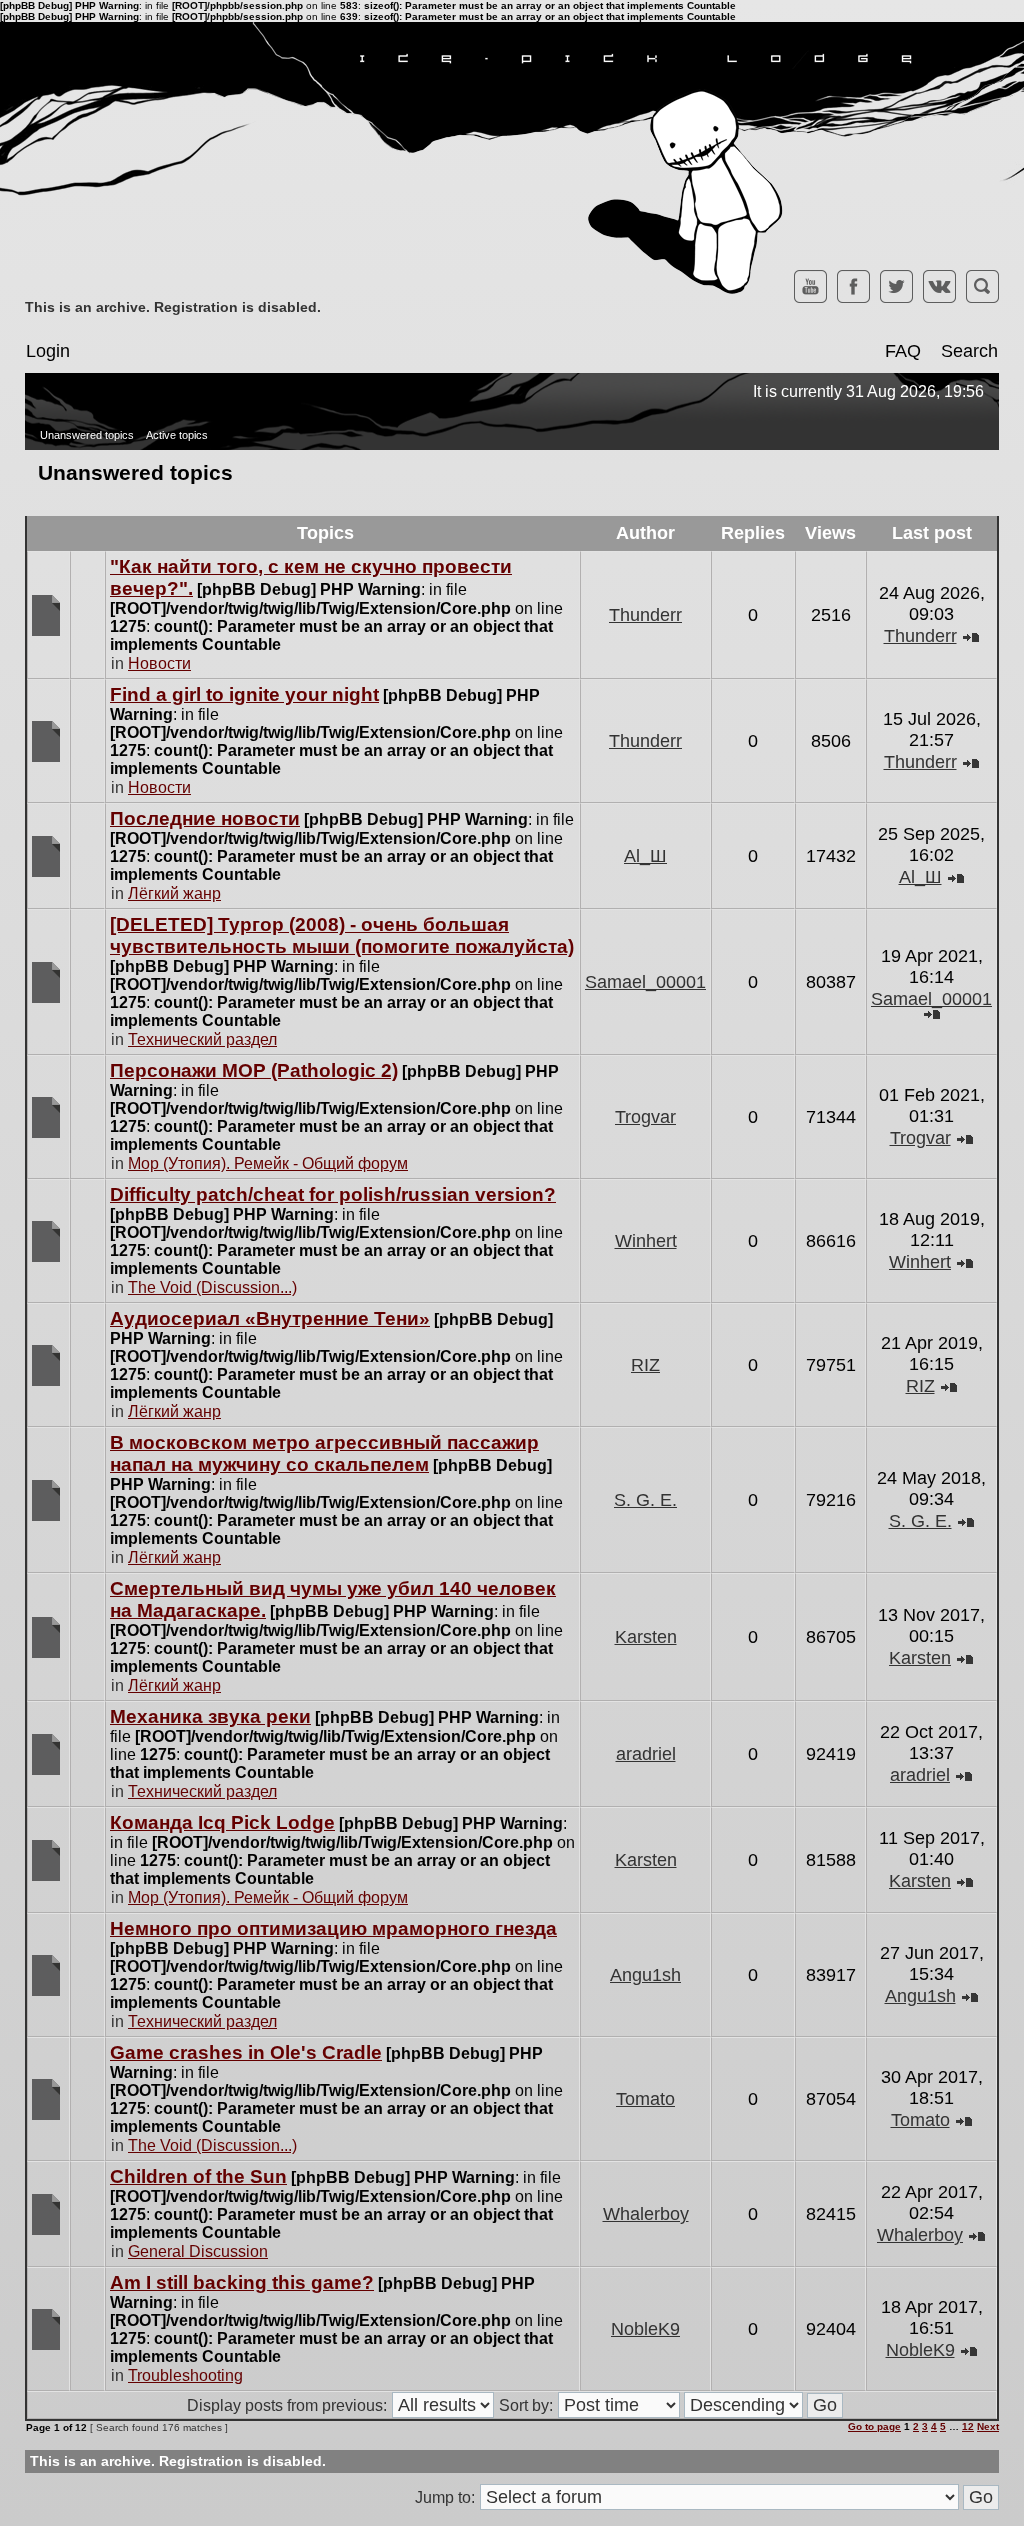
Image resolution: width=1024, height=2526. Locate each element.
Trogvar (645, 1117)
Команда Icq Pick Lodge (222, 1822)
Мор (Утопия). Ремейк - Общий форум (268, 1163)
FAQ (903, 351)
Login (48, 351)
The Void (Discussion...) (212, 1287)
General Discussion (198, 2251)
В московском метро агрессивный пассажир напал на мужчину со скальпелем (324, 1453)
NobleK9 (645, 2329)
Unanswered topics (87, 435)
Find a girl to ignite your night (244, 694)
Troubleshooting (185, 2375)
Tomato (645, 2099)
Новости (159, 663)
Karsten (646, 1637)
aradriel (646, 1754)
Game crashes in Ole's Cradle (246, 2052)
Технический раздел (202, 1039)
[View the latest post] (971, 636)
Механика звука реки (210, 1716)
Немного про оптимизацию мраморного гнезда (333, 1928)
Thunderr (645, 615)
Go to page (874, 2426)
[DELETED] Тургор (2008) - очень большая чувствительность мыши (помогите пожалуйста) (342, 935)
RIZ (645, 1365)
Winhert (646, 1241)
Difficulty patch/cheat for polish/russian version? (333, 1194)
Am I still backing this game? (242, 2282)
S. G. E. (645, 1500)
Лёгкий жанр (174, 893)
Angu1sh (645, 1975)
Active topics (177, 435)
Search (969, 351)
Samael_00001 (645, 982)
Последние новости (205, 818)
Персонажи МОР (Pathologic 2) (254, 1070)
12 (968, 2426)
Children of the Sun (198, 2176)
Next (988, 2426)
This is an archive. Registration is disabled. (173, 307)
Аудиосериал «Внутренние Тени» (270, 1318)
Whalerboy (646, 2214)
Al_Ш (645, 856)
